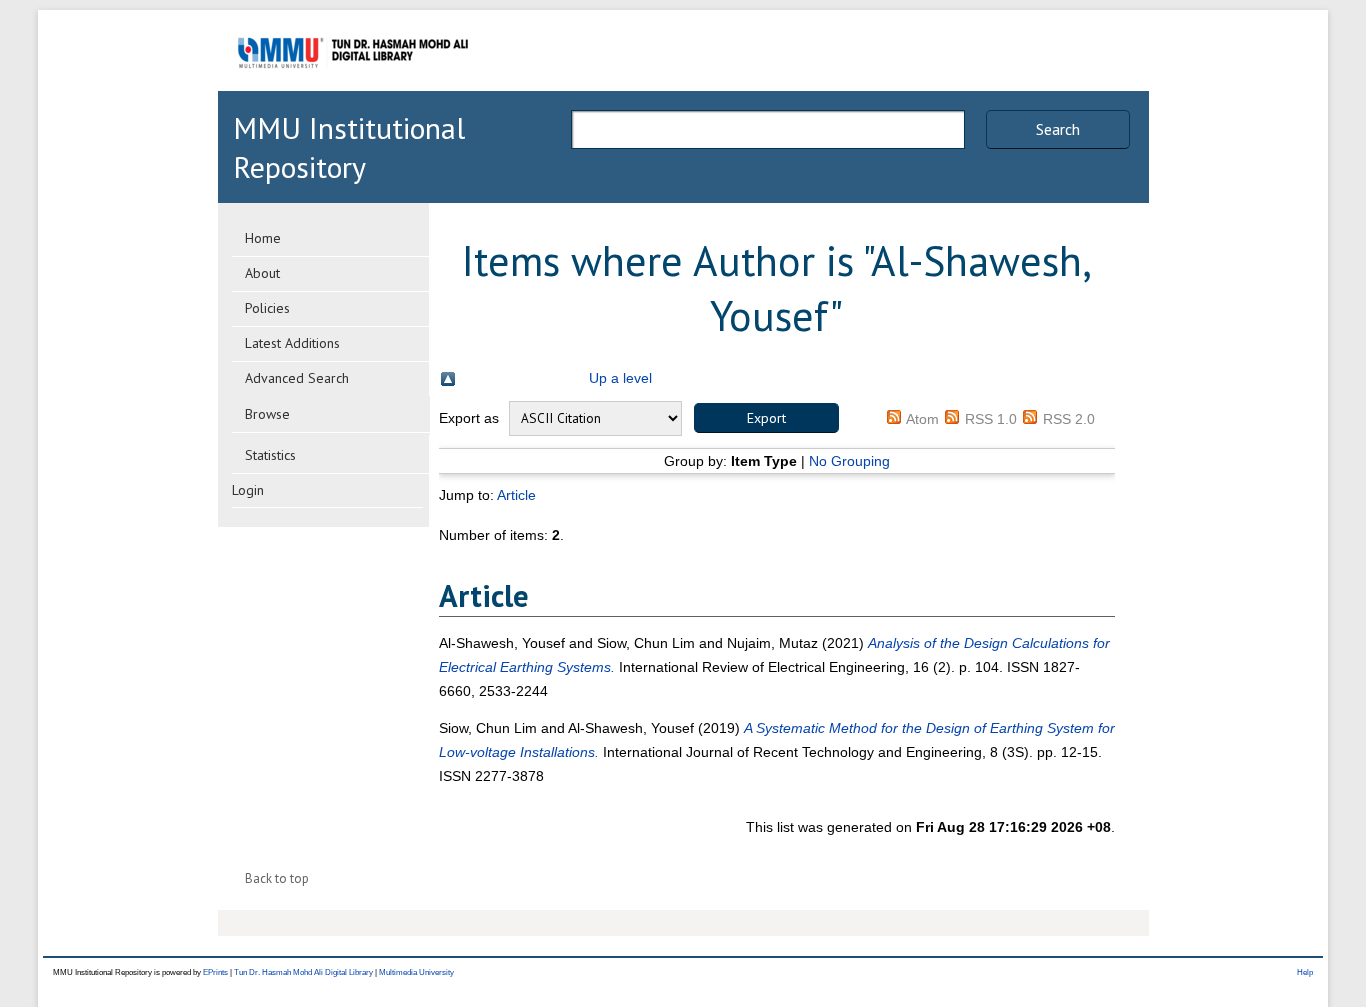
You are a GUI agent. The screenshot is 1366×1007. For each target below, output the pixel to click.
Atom (922, 419)
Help (1305, 972)
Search (1058, 129)
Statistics (270, 455)
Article (516, 495)
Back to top (277, 878)
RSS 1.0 (991, 419)
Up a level (620, 378)
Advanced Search (297, 378)
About (262, 273)
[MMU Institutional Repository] (353, 87)
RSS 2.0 (1069, 419)
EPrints (215, 972)
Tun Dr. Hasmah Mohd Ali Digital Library (303, 972)
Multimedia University (416, 972)
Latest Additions (292, 343)
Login (248, 490)
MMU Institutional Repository (349, 147)
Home (263, 238)
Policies (267, 308)
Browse (267, 414)
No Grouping (849, 461)
